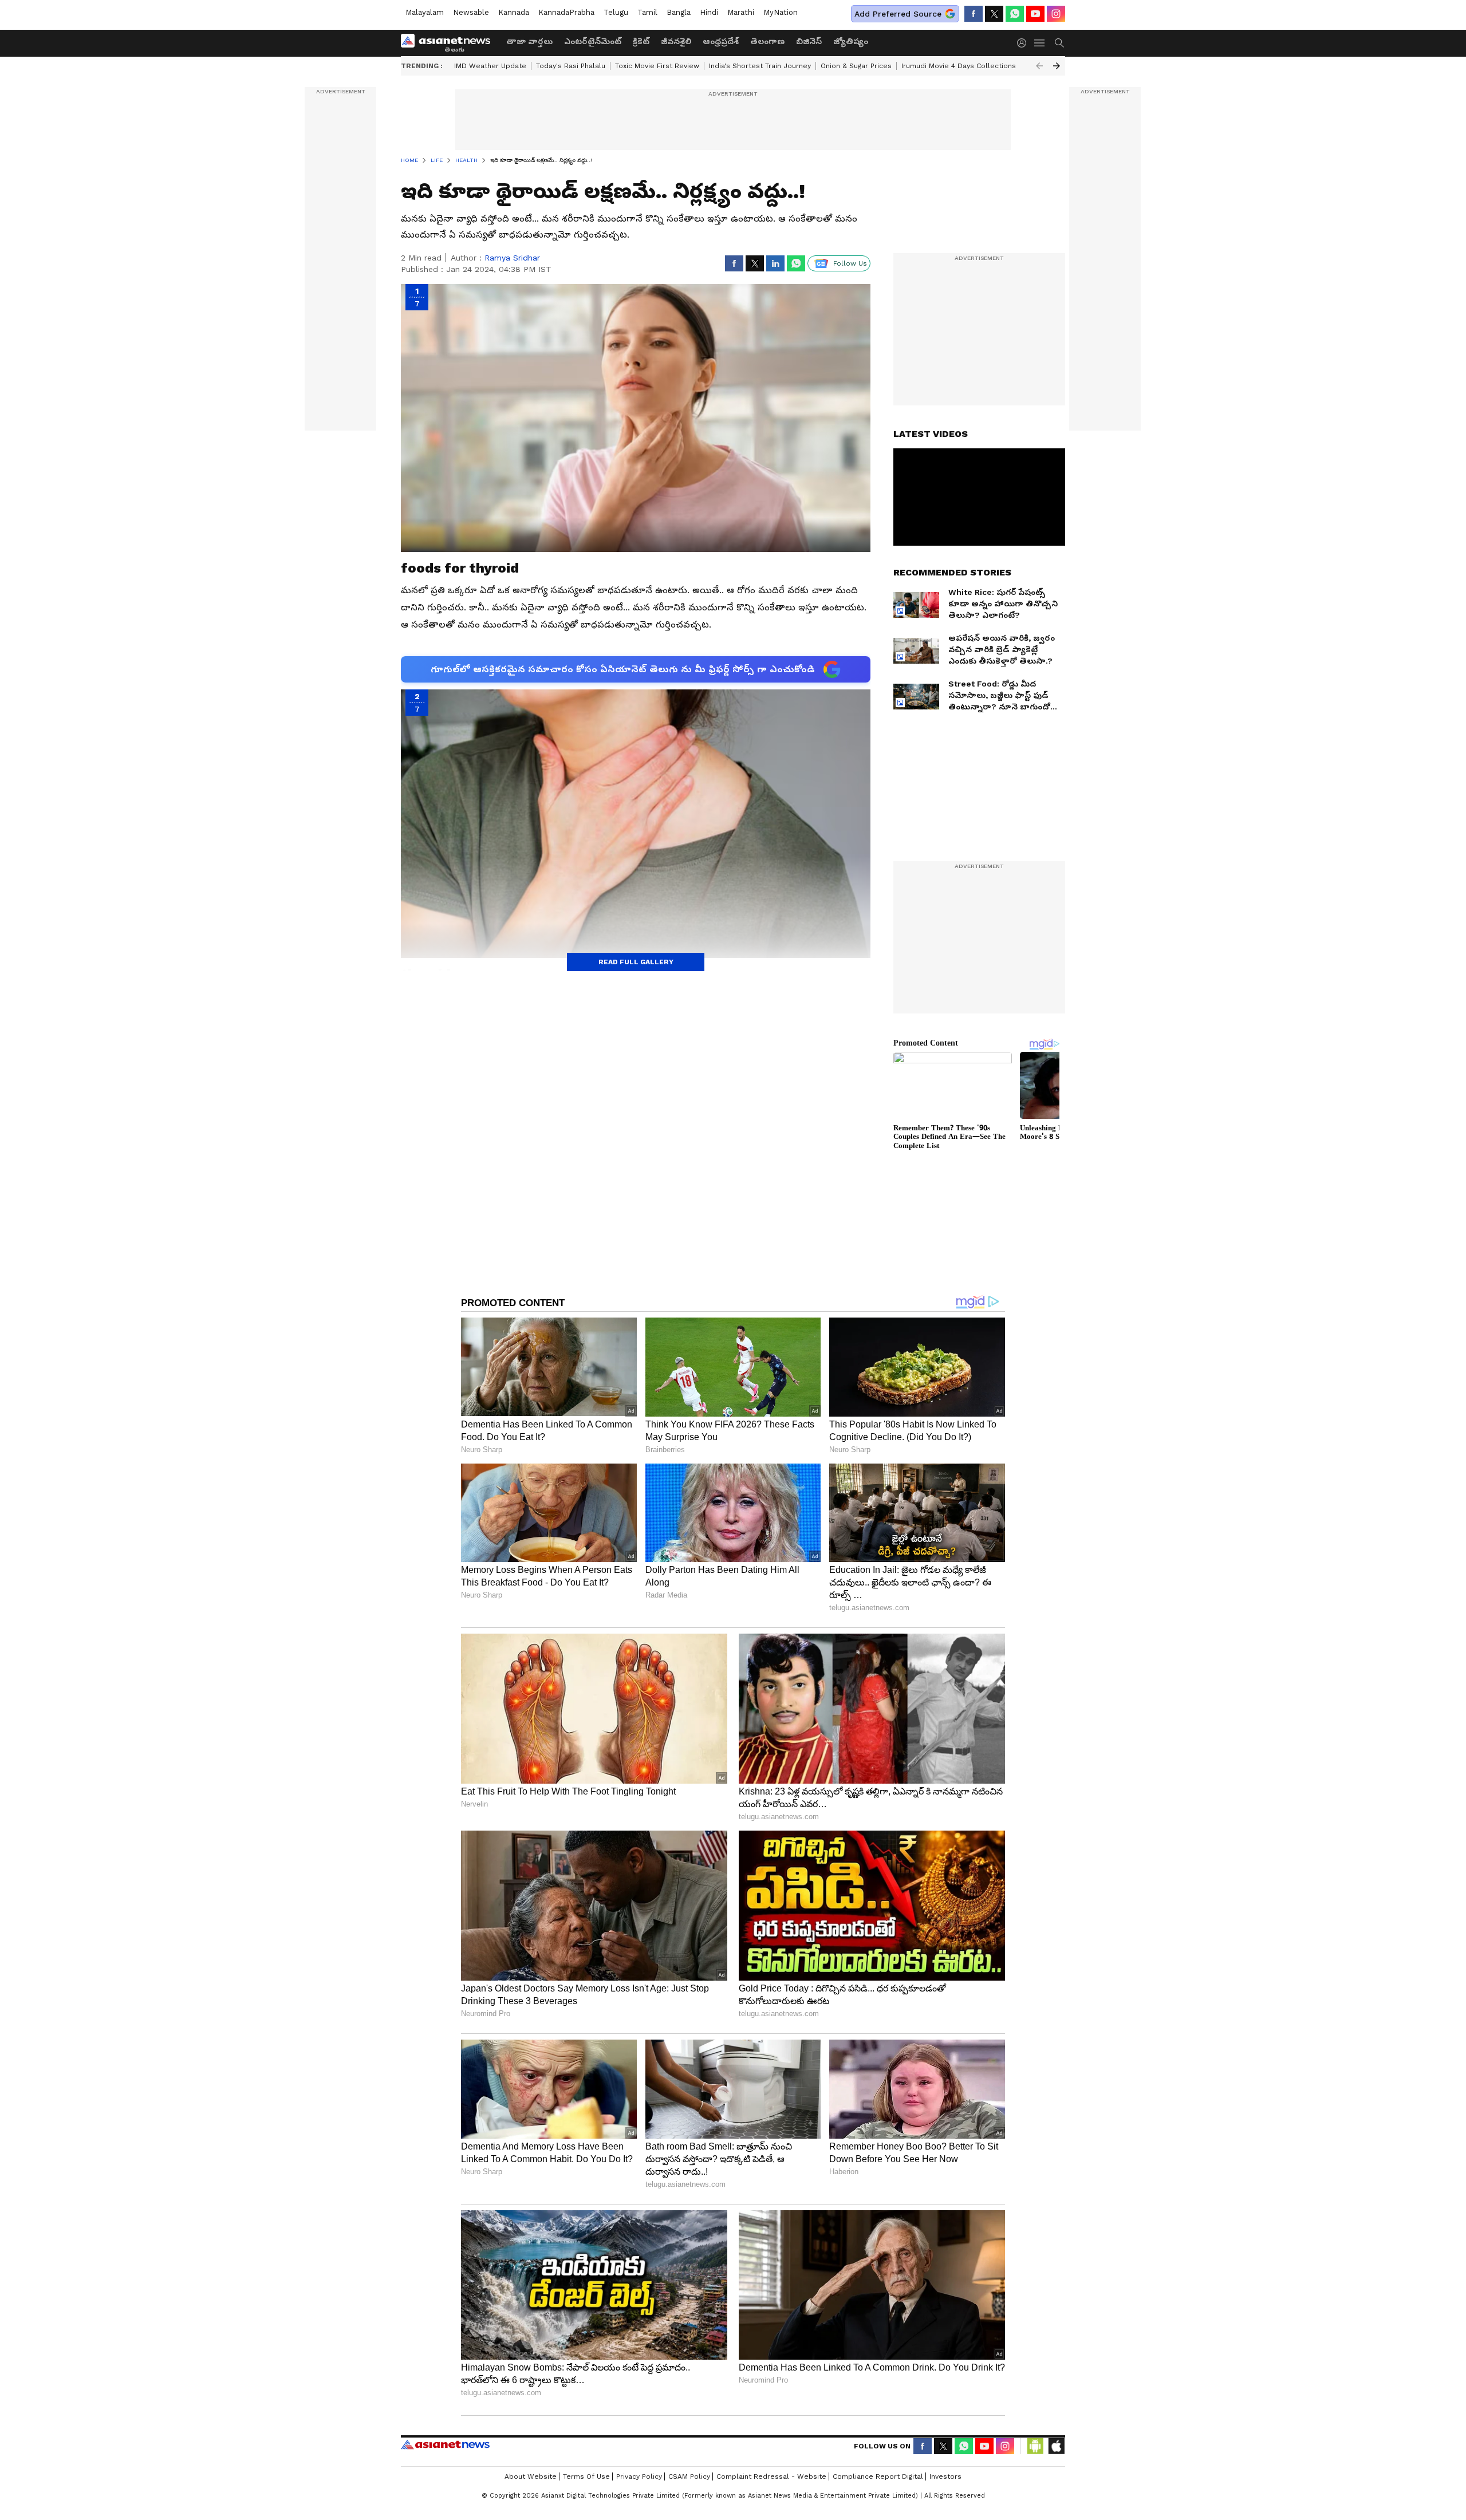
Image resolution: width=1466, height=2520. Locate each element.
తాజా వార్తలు (529, 41)
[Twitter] (994, 14)
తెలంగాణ (767, 41)
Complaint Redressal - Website (771, 2476)
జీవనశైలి (676, 41)
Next (1057, 66)
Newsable (471, 12)
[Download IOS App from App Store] (1056, 2446)
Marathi (741, 12)
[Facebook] (974, 14)
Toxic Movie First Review (657, 66)
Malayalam (425, 12)
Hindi (709, 12)
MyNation (781, 12)
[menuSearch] (1059, 43)
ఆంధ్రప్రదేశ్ (721, 41)
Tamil (647, 12)
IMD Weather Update (490, 66)
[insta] (1056, 14)
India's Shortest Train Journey (760, 66)
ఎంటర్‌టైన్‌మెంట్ (593, 41)
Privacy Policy (639, 2476)
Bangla (679, 12)
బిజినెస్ (809, 41)
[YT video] (1035, 14)
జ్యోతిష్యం (851, 41)
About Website (531, 2476)
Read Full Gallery (636, 962)
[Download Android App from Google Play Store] (1035, 2446)
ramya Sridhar (512, 258)
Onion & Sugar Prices (856, 66)
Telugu (616, 12)
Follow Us (850, 263)
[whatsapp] (1015, 14)
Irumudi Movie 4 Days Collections (959, 66)
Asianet (445, 2444)
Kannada (514, 12)
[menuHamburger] (1040, 43)
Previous (1039, 66)
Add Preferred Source (898, 14)
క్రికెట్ (641, 41)
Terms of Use (586, 2476)
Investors (945, 2476)
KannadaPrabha (566, 12)
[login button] (1024, 43)
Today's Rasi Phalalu (571, 66)
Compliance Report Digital (878, 2476)
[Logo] (450, 43)
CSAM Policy (689, 2476)
